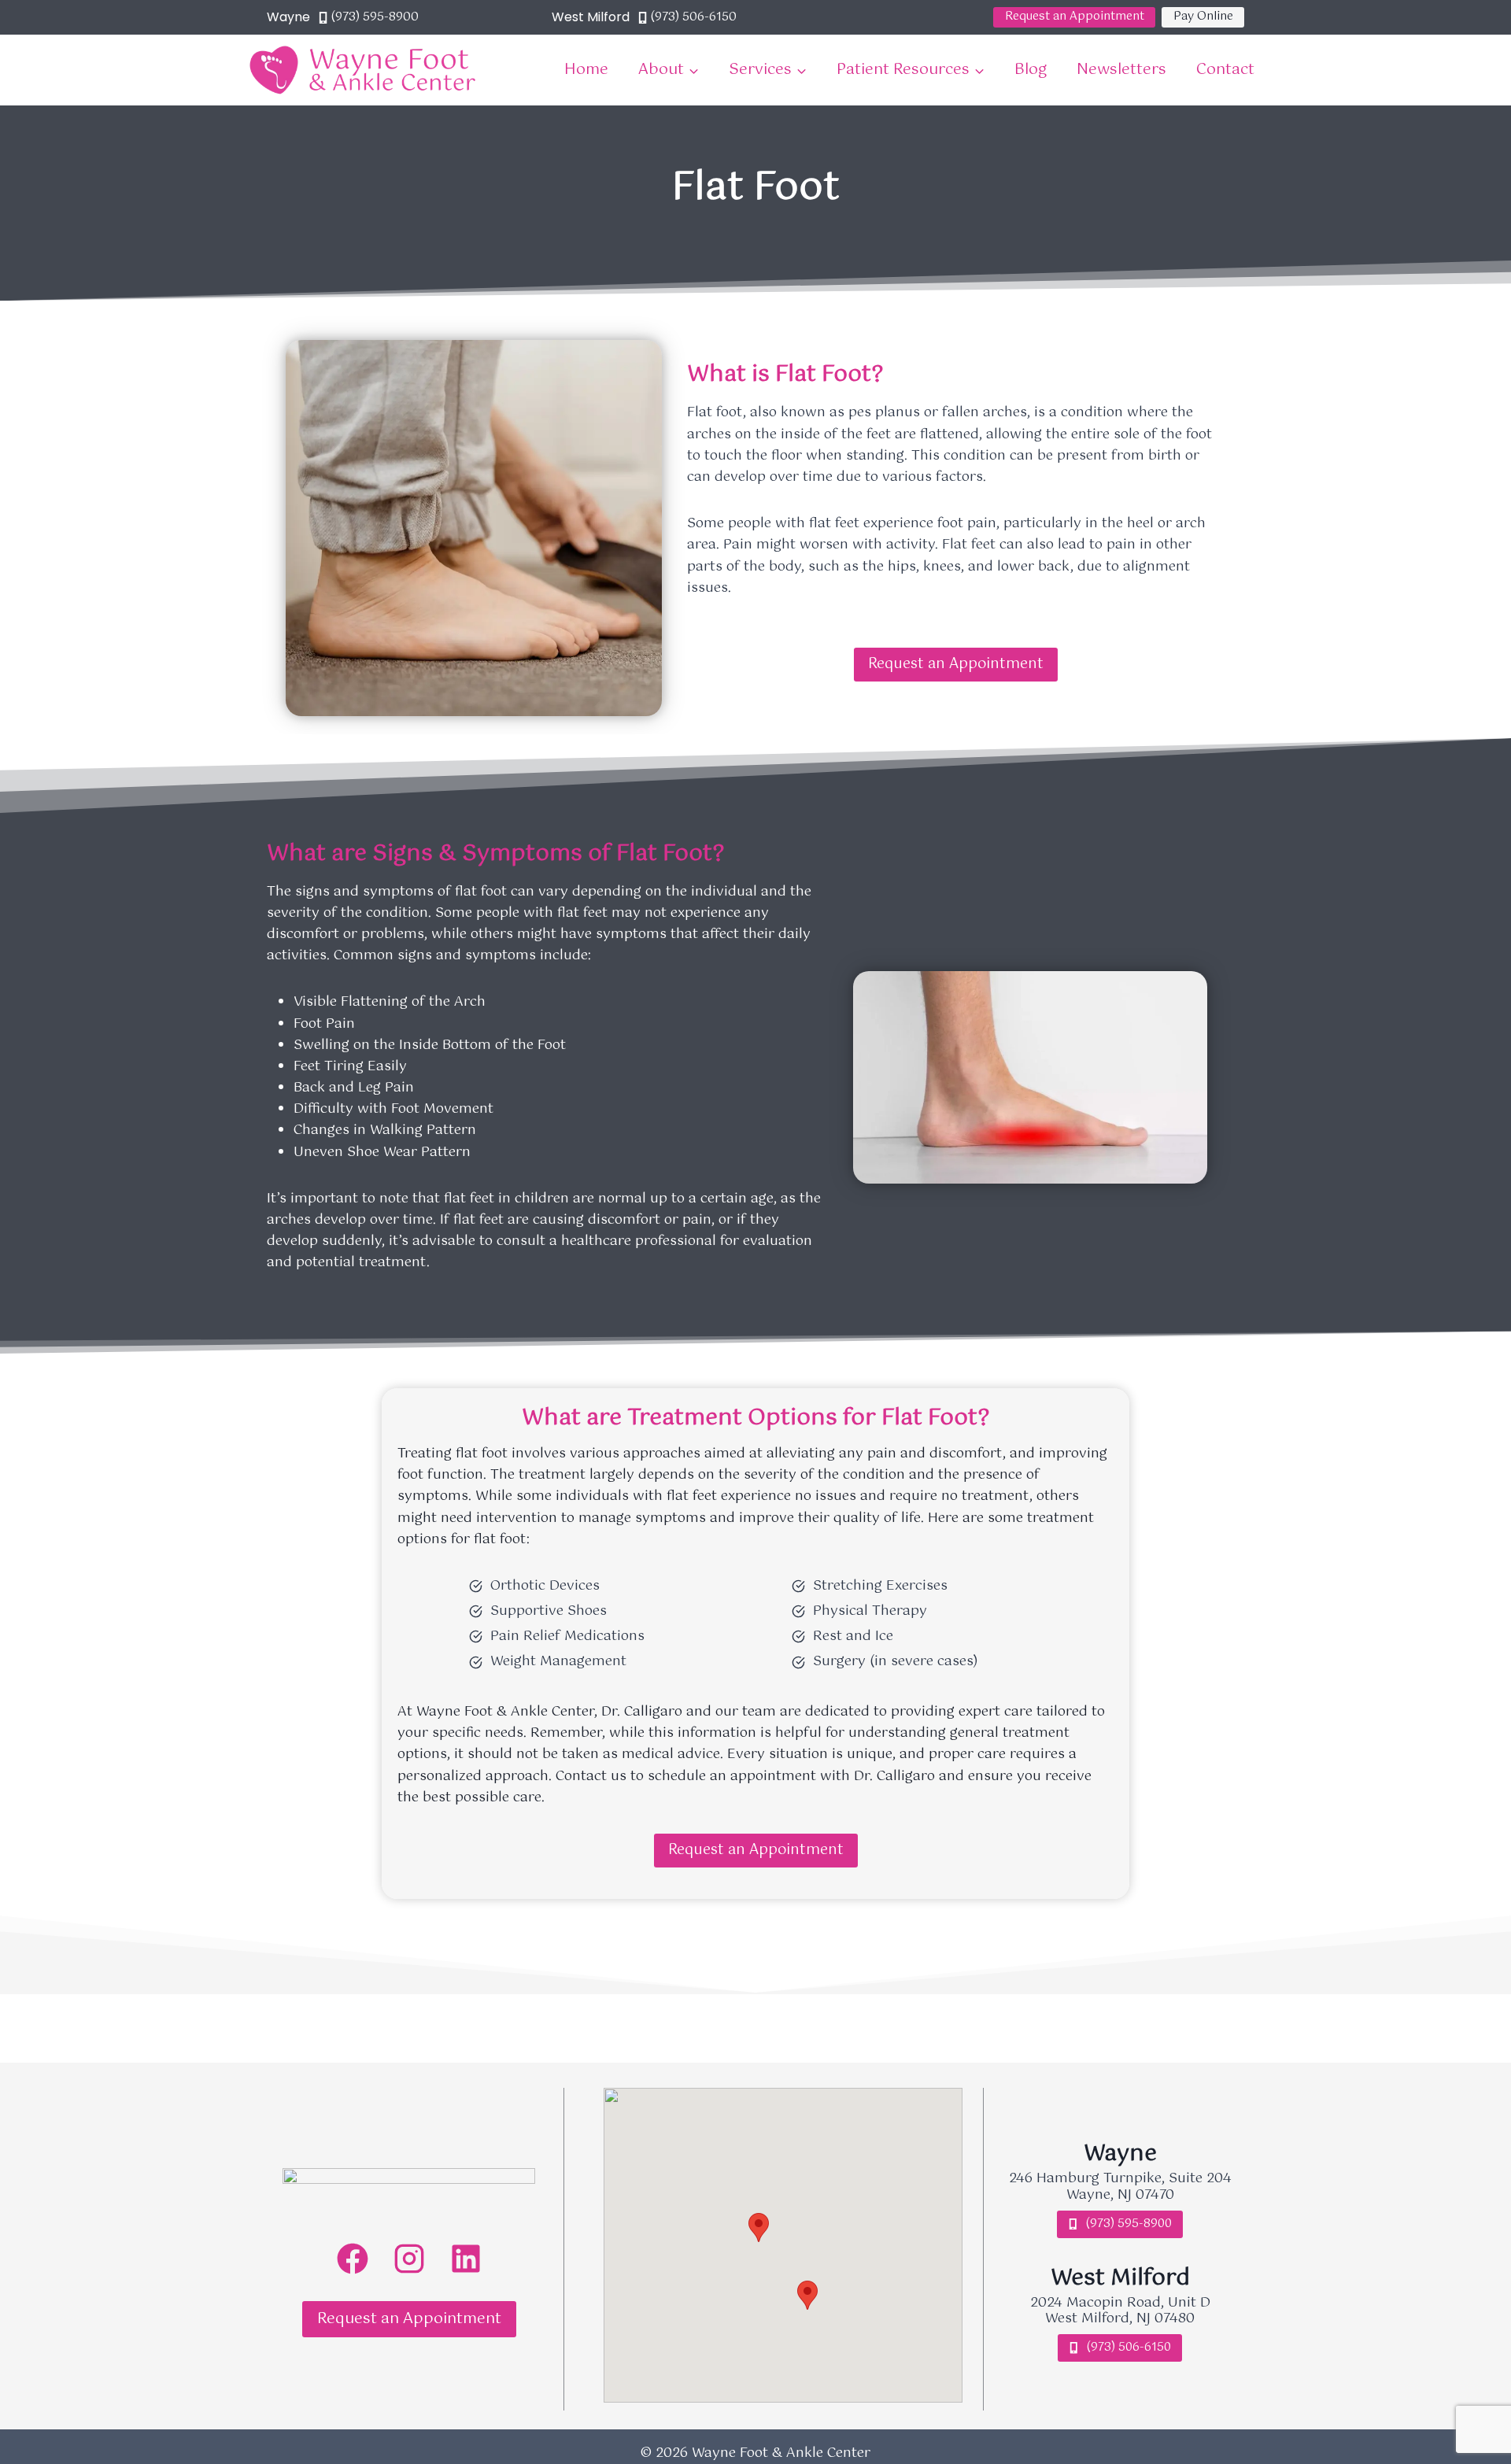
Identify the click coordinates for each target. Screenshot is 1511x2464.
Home (586, 70)
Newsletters (1121, 70)
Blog (1031, 70)
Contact (1225, 70)
